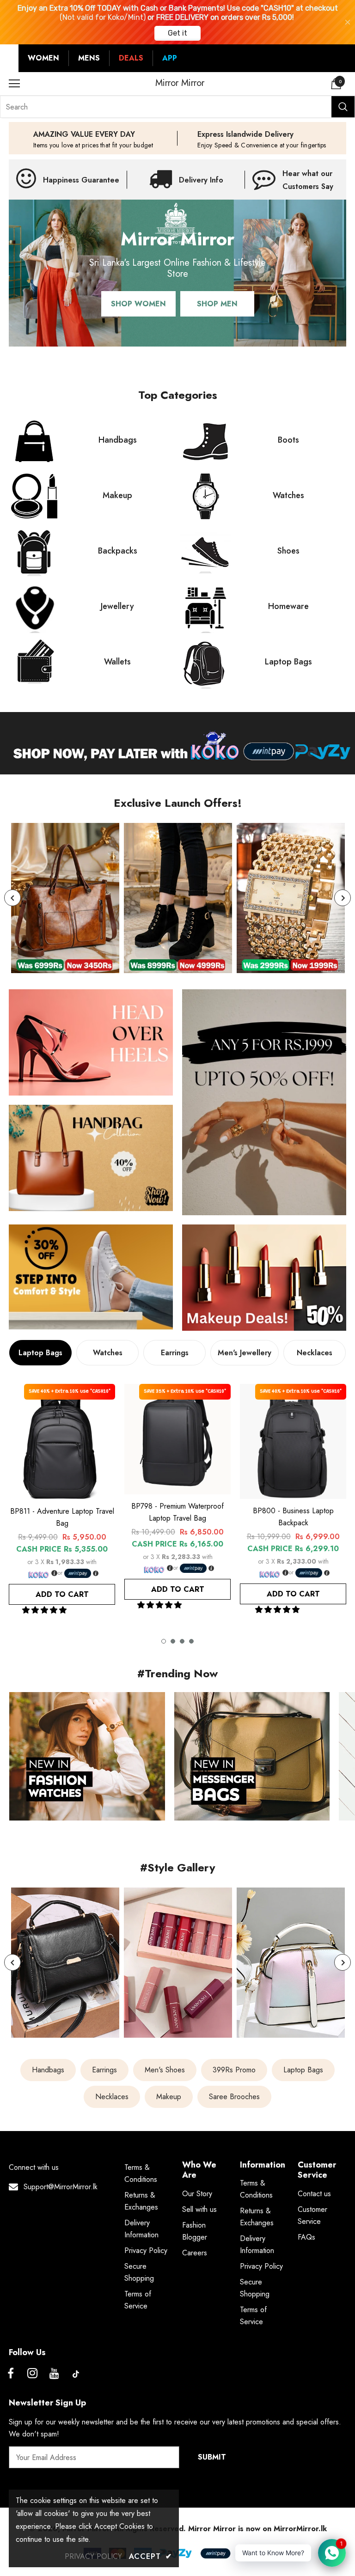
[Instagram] (32, 2374)
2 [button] (173, 1641)
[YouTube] (54, 2374)
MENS (89, 58)
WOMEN (43, 58)
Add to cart (62, 1594)
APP (170, 58)
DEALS (131, 58)
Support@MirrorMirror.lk (61, 2187)
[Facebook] (11, 2374)
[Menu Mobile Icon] (14, 84)
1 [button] (164, 1641)
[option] (65, 898)
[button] (46, 1610)
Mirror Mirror (180, 83)
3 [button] (182, 1641)
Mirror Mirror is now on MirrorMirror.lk (257, 2529)
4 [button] (191, 1641)
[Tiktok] (76, 2374)
